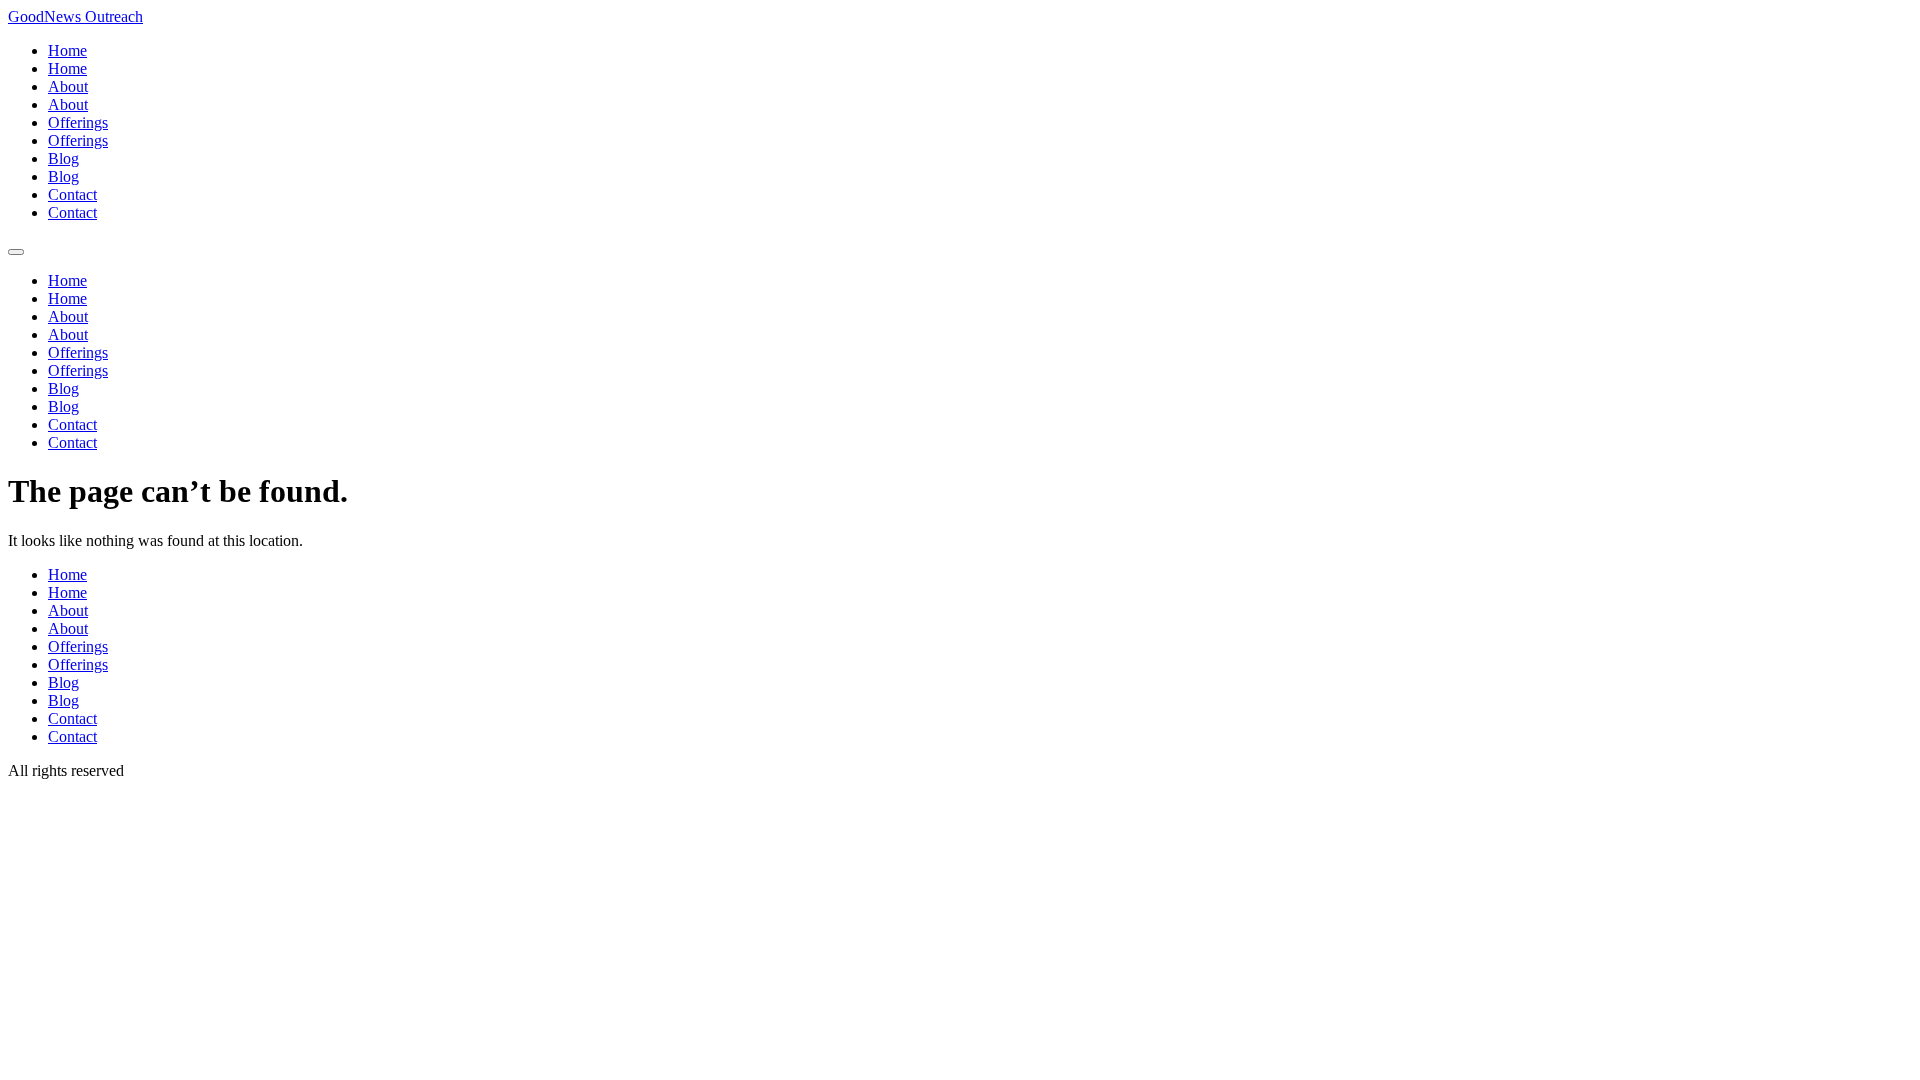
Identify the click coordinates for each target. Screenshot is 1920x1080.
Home (67, 50)
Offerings (78, 122)
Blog (63, 158)
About (68, 86)
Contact (72, 194)
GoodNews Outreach (75, 16)
